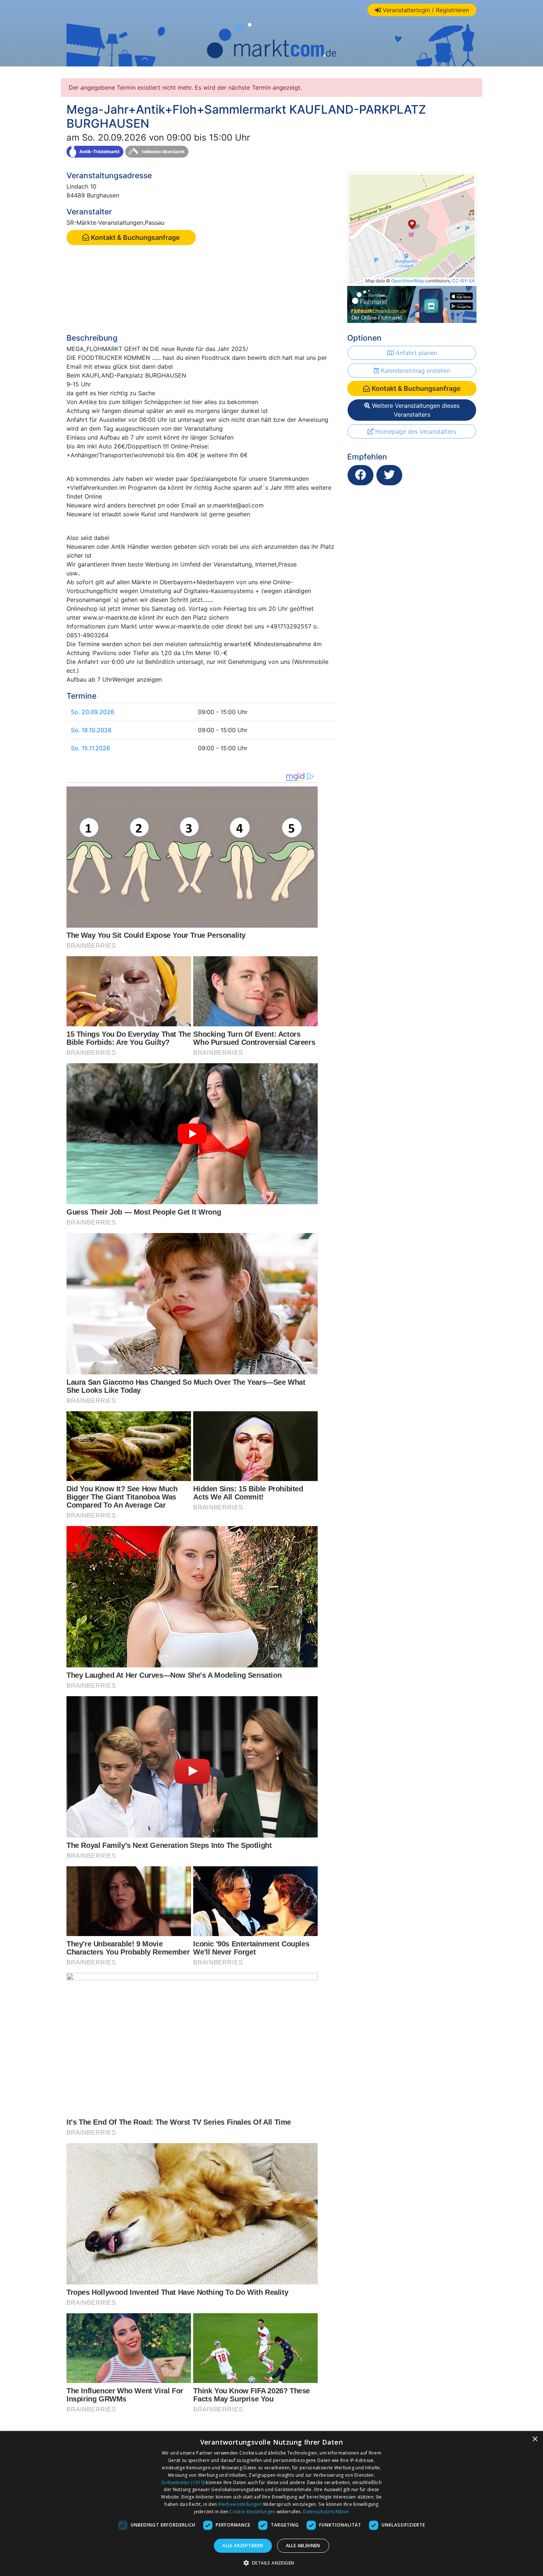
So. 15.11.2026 (90, 748)
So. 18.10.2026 (91, 730)
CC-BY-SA (463, 281)
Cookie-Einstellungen (252, 2512)
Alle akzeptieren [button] (243, 2546)
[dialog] (271, 2504)
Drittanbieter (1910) (183, 2482)
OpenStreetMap (408, 281)
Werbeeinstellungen (240, 2504)
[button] (272, 2563)
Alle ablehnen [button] (303, 2546)
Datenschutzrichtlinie (326, 2512)
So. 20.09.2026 (93, 712)
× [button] (535, 2439)
